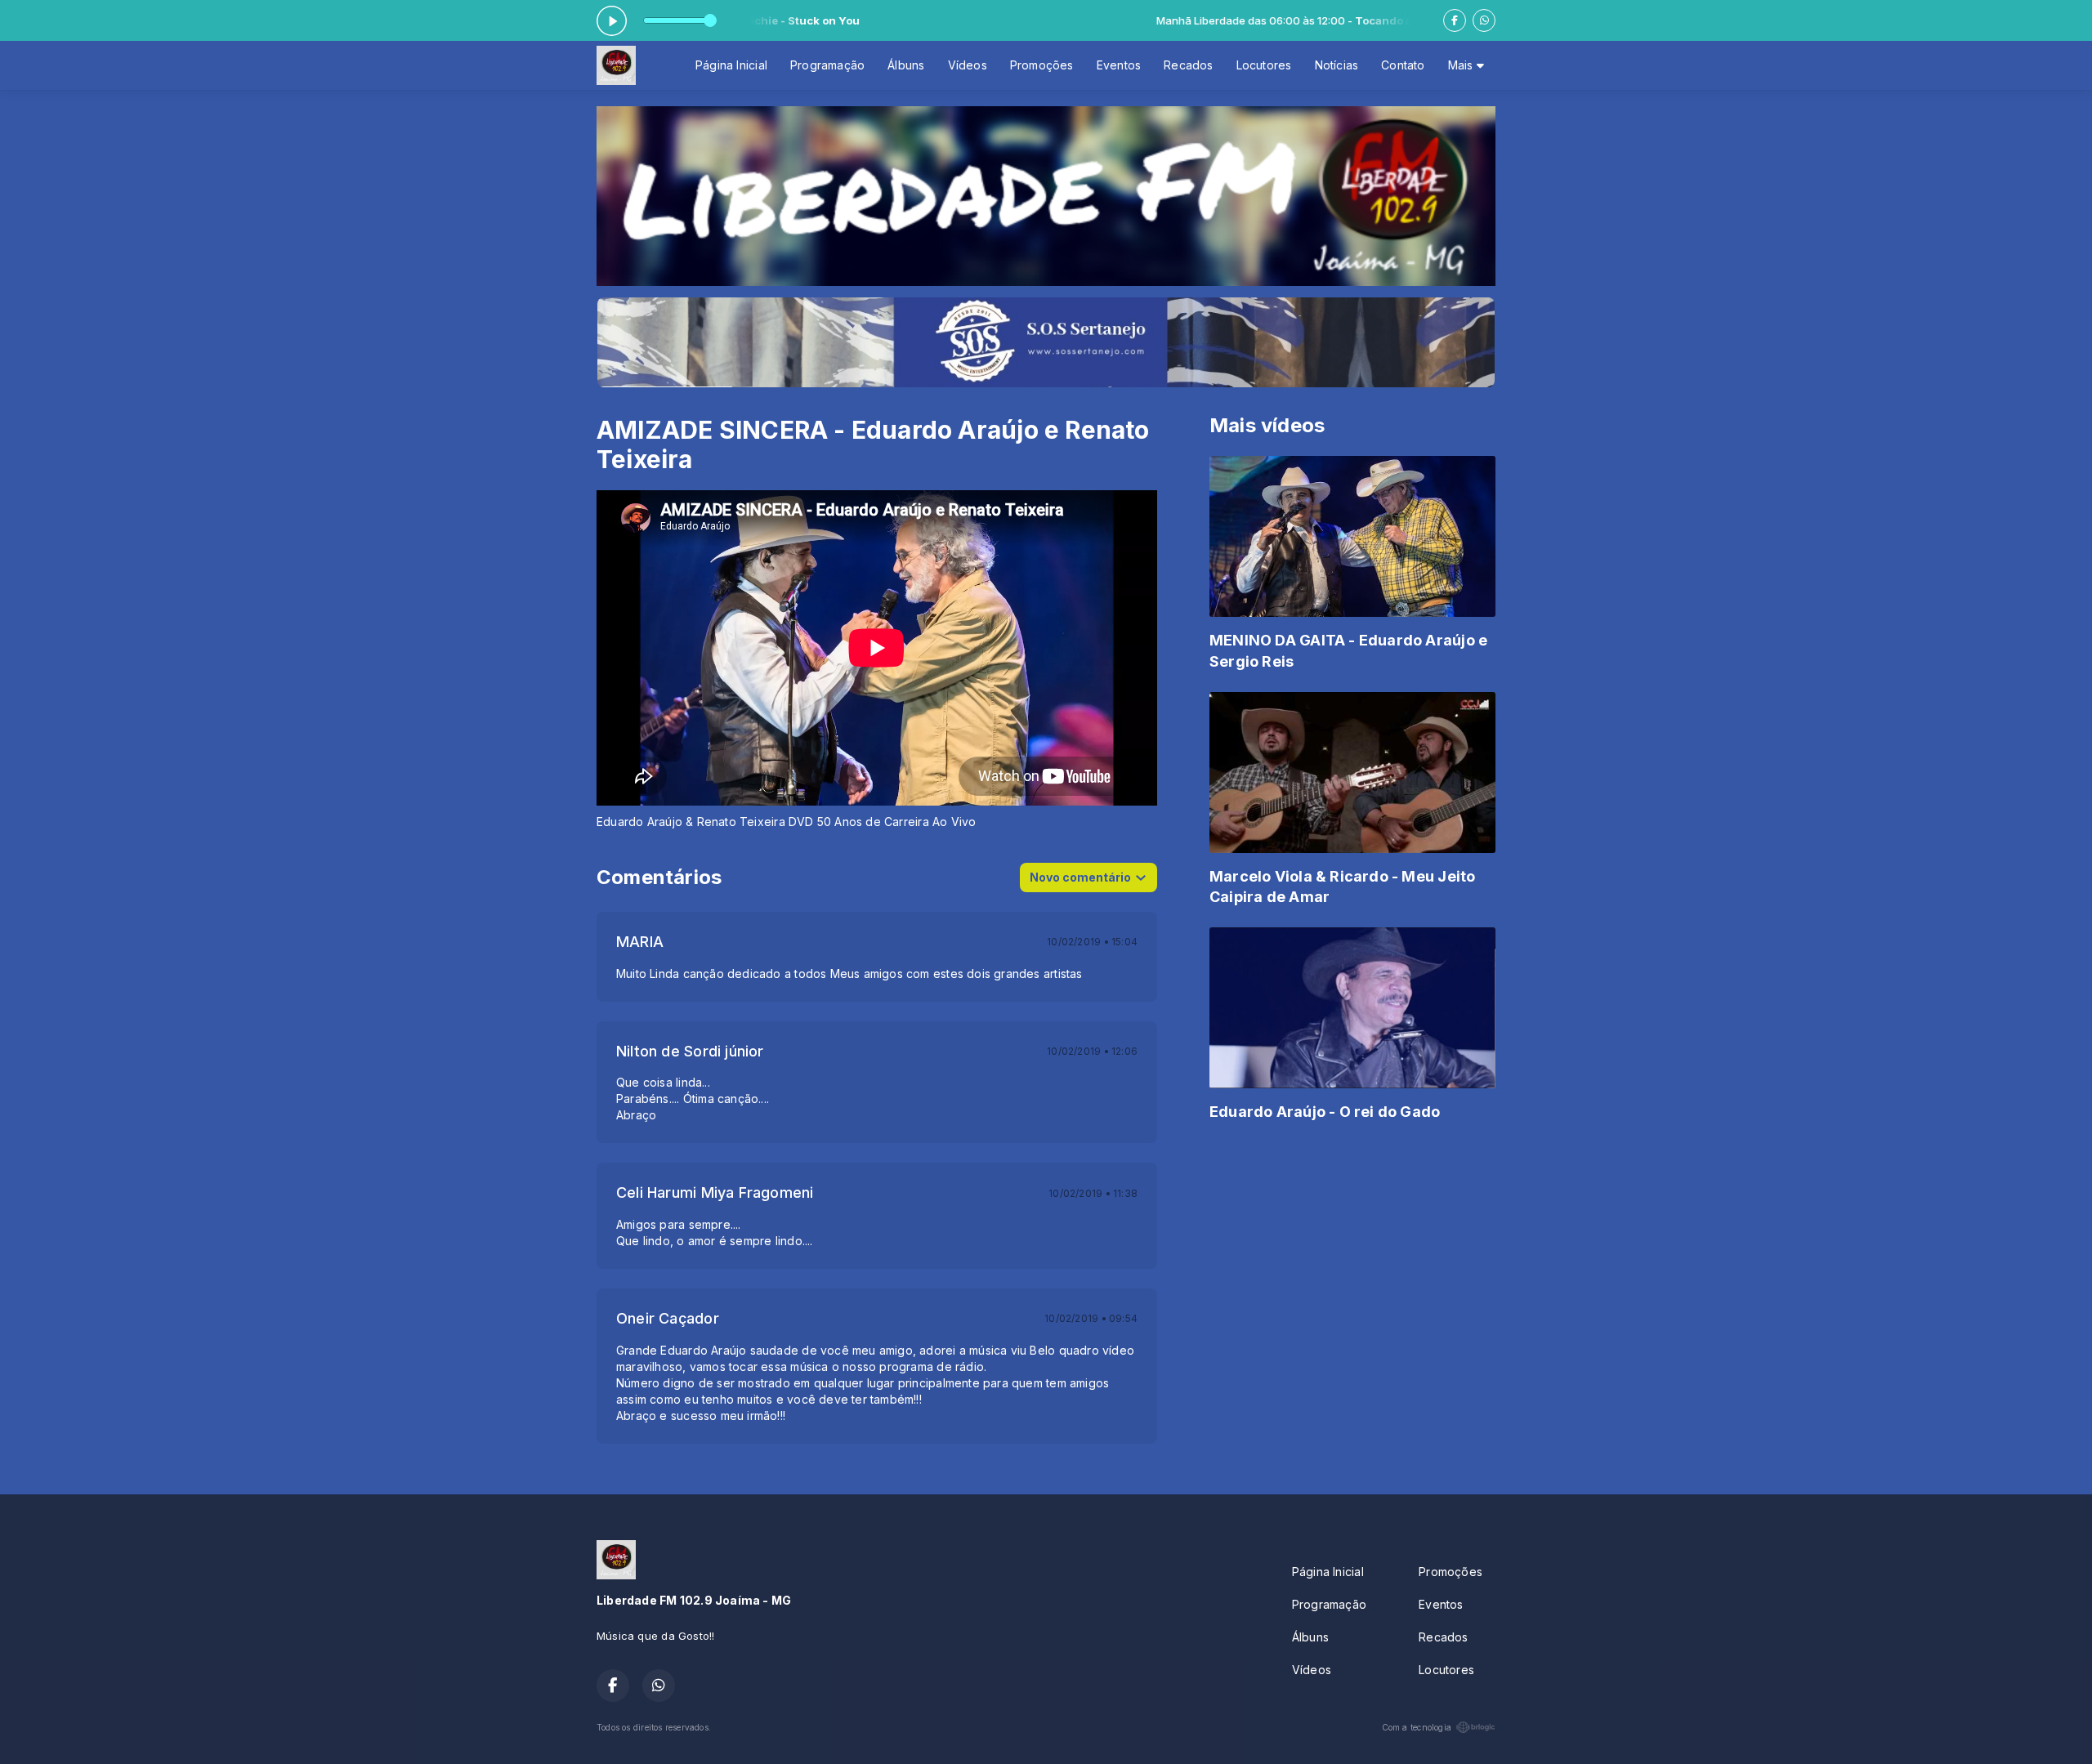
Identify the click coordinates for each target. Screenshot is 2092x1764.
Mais (1462, 65)
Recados (1188, 65)
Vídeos (968, 65)
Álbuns (906, 65)
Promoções (1042, 65)
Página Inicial (731, 65)
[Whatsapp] (1484, 20)
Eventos (1119, 65)
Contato (1403, 65)
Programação (827, 65)
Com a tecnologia (1417, 1727)
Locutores (1264, 65)
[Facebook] (1455, 20)
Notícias (1337, 65)
